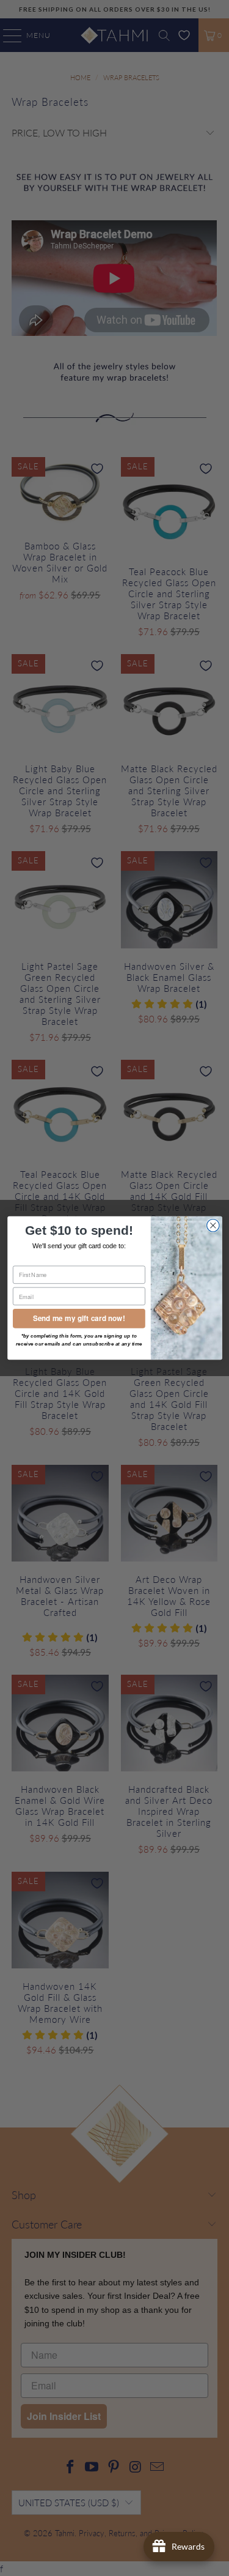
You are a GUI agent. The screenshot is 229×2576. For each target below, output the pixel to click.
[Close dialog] (213, 1226)
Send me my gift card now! (79, 1318)
